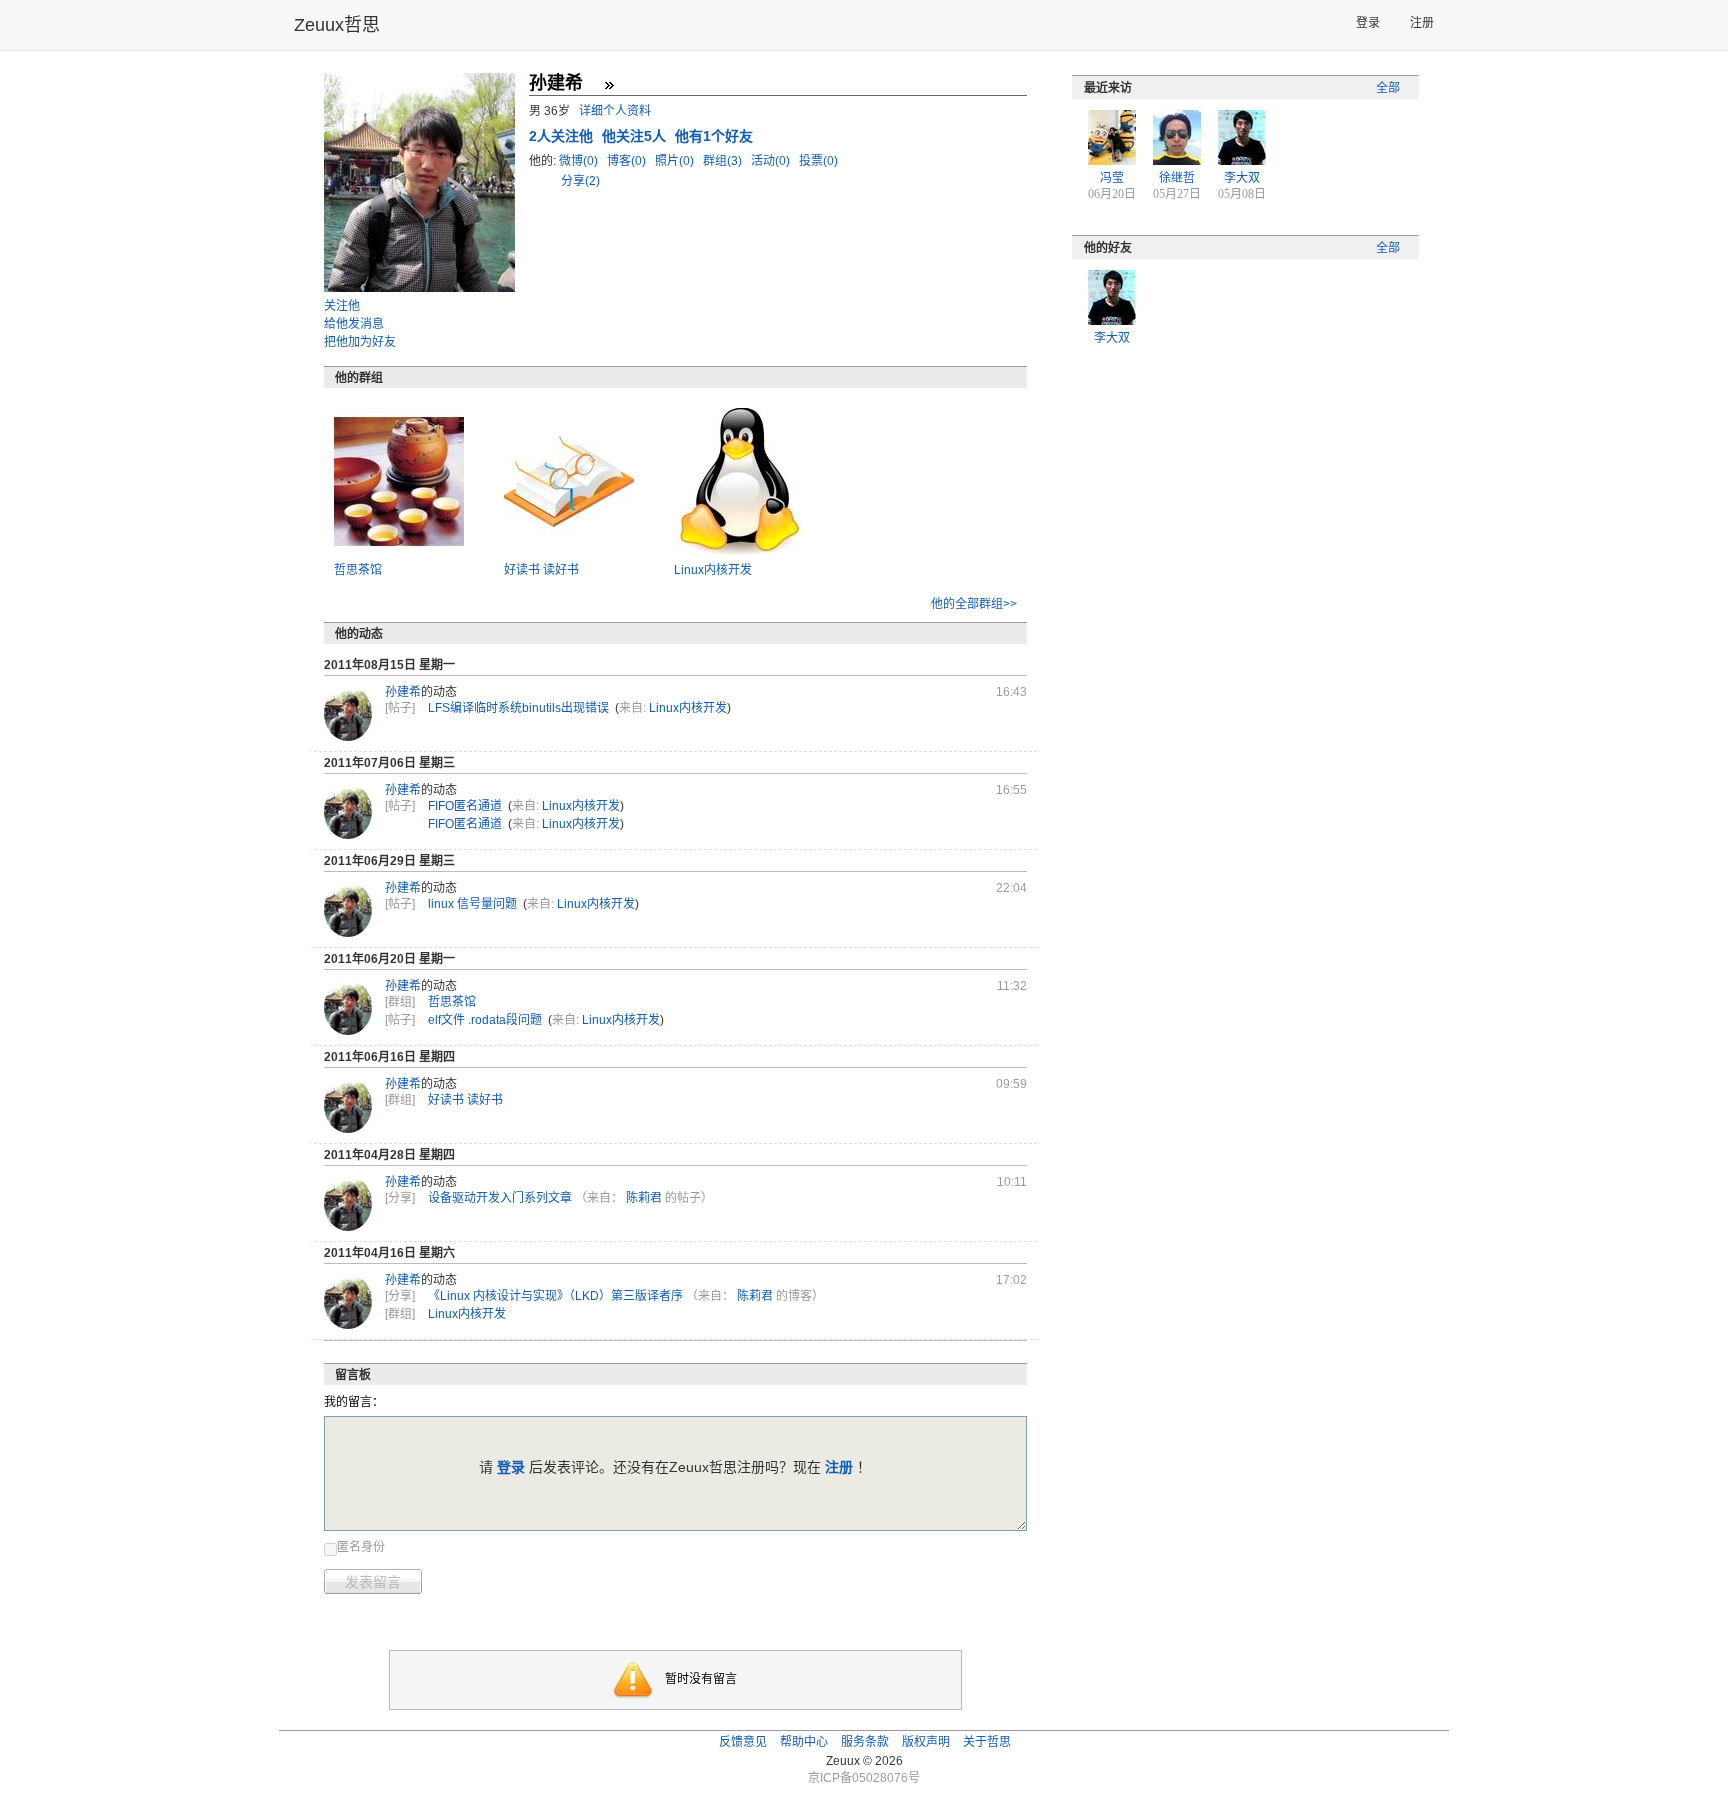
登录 (1368, 23)
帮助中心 (804, 1742)
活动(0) (772, 161)
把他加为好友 (360, 342)
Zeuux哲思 (337, 25)
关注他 (342, 306)
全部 (1388, 88)
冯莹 (1112, 178)
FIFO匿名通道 (465, 806)
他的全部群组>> (974, 604)
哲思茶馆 (358, 570)
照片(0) (676, 161)
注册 (1422, 23)
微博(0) (580, 161)
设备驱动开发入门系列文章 (500, 1198)
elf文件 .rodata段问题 (485, 1020)
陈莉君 (644, 1198)
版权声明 (926, 1742)
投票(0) (818, 161)
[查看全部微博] (609, 85)
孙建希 (403, 692)
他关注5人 (636, 136)
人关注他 (563, 136)
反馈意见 (743, 1742)
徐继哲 (1177, 178)
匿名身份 (361, 1547)
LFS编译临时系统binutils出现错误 (518, 708)
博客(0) (628, 161)
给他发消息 (354, 324)
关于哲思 (987, 1742)
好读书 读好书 (541, 570)
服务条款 (865, 1742)
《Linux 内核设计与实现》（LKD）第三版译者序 (555, 1296)
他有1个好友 (714, 136)
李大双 (1242, 178)
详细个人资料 (615, 111)
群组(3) (724, 161)
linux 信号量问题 (472, 904)
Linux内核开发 (713, 570)
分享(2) (580, 181)
